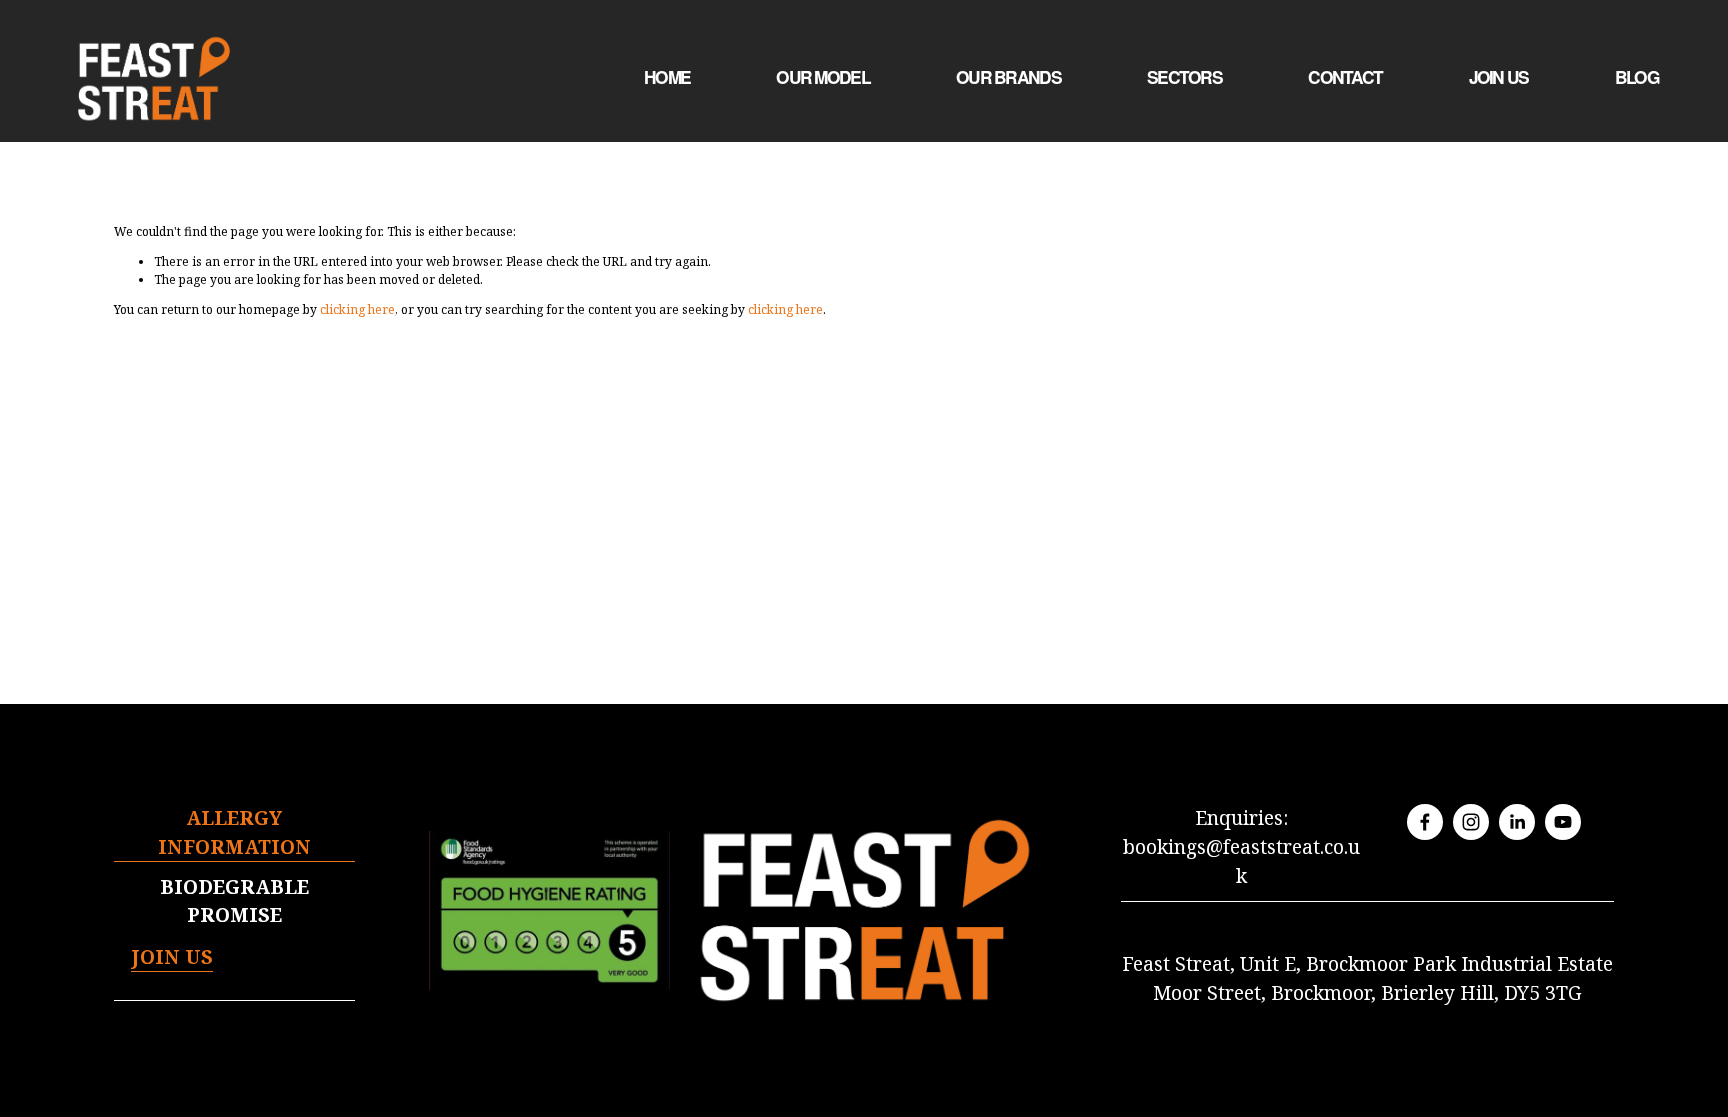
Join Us (1499, 77)
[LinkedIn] (1517, 822)
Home (667, 77)
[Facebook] (1425, 822)
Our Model (822, 77)
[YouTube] (1563, 822)
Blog (1637, 77)
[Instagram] (1471, 822)
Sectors (1184, 77)
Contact (1345, 77)
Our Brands (1008, 77)
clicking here (357, 309)
